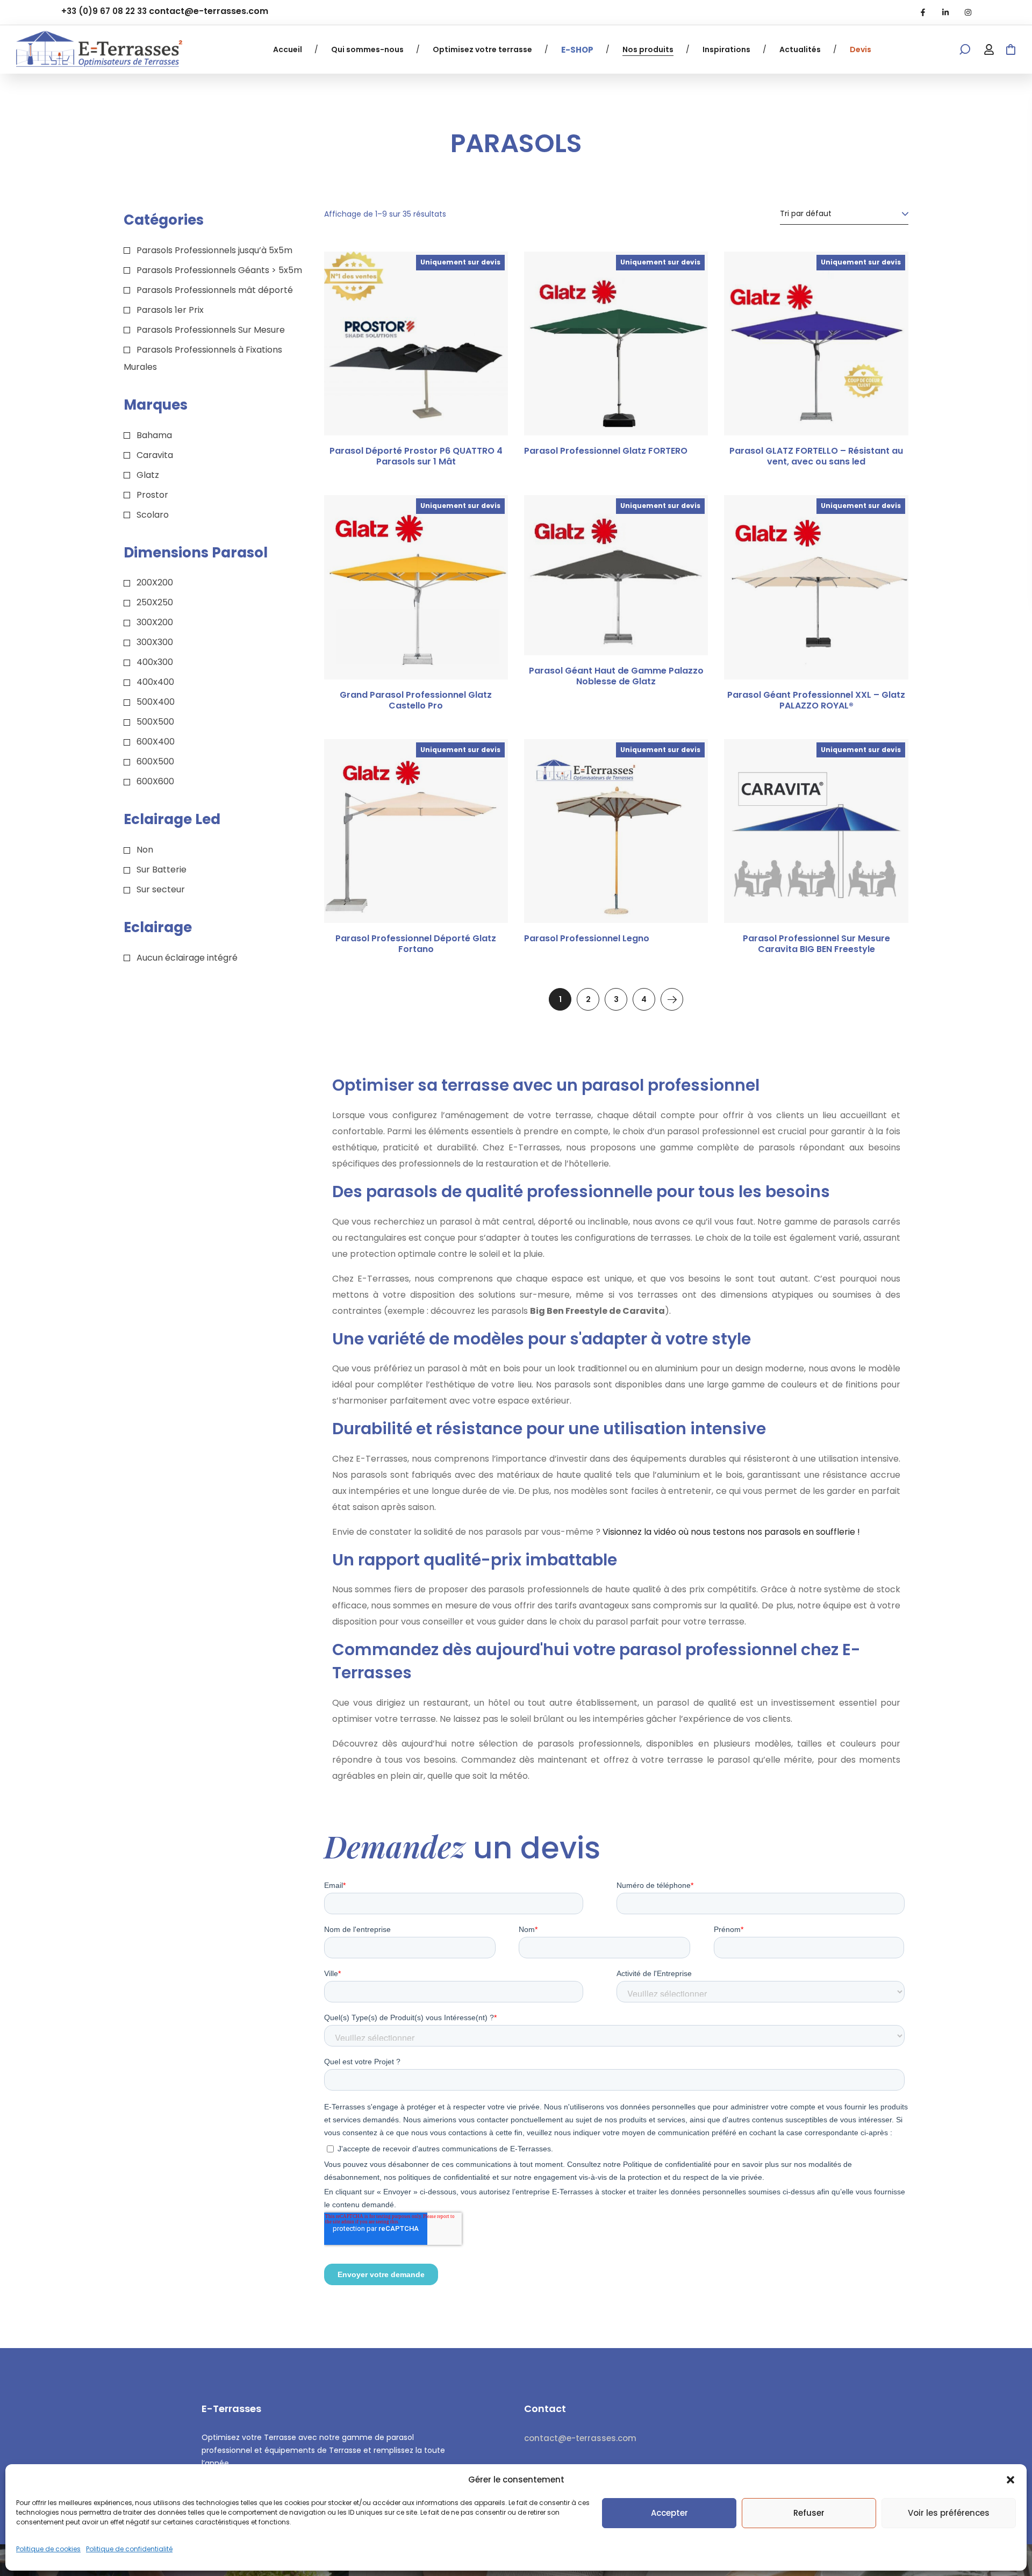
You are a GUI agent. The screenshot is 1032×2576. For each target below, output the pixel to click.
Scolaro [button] (153, 515)
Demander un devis (886, 772)
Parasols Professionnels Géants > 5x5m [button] (219, 270)
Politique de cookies (48, 2549)
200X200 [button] (155, 582)
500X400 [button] (156, 702)
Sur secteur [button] (161, 889)
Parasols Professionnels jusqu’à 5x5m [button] (214, 250)
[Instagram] (968, 12)
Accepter (669, 2513)
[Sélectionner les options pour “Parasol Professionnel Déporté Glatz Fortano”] (486, 772)
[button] (1010, 2480)
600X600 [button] (155, 781)
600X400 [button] (156, 742)
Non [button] (145, 850)
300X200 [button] (155, 622)
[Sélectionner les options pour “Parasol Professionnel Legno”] (686, 772)
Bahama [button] (154, 435)
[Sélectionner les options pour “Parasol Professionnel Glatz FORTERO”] (686, 284)
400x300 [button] (155, 662)
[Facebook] (923, 12)
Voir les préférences (949, 2513)
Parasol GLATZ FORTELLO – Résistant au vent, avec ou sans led (816, 456)
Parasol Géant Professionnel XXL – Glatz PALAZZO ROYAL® (816, 700)
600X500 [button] (155, 761)
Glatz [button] (148, 475)
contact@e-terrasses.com (209, 11)
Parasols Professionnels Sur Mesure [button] (211, 330)
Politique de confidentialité (129, 2549)
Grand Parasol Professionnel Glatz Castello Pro (416, 700)
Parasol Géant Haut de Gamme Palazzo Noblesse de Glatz (616, 676)
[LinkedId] (945, 12)
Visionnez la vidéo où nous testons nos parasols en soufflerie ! (731, 1532)
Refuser (809, 2513)
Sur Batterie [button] (162, 870)
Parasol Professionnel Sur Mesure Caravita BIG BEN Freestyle (816, 944)
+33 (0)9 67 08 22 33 (104, 11)
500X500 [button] (155, 722)
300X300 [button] (155, 642)
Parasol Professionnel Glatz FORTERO (606, 451)
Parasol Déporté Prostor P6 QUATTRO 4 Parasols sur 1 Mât (416, 456)
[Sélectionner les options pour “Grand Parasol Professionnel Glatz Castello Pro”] (486, 528)
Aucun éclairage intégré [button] (187, 958)
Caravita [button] (155, 455)
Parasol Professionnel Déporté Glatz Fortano (416, 944)
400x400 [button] (155, 682)
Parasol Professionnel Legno (587, 939)
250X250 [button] (155, 602)
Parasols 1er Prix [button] (170, 310)
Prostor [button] (152, 495)
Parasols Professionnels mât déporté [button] (215, 290)
